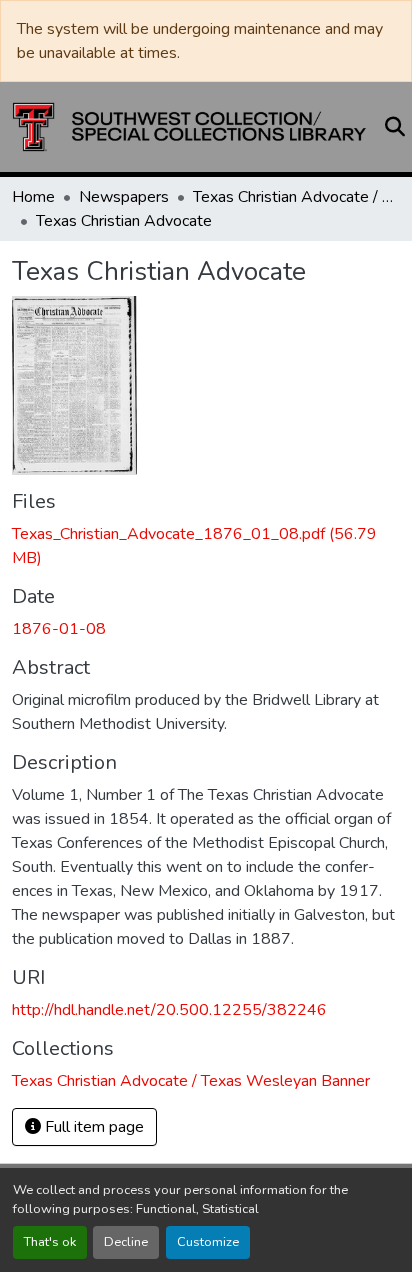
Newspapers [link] (124, 197)
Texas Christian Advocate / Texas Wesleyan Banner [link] (293, 197)
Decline (126, 1242)
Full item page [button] (92, 1127)
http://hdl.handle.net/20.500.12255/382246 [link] (169, 1010)
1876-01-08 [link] (59, 629)
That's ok (50, 1242)
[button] (189, 127)
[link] (206, 546)
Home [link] (33, 197)
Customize (208, 1242)
